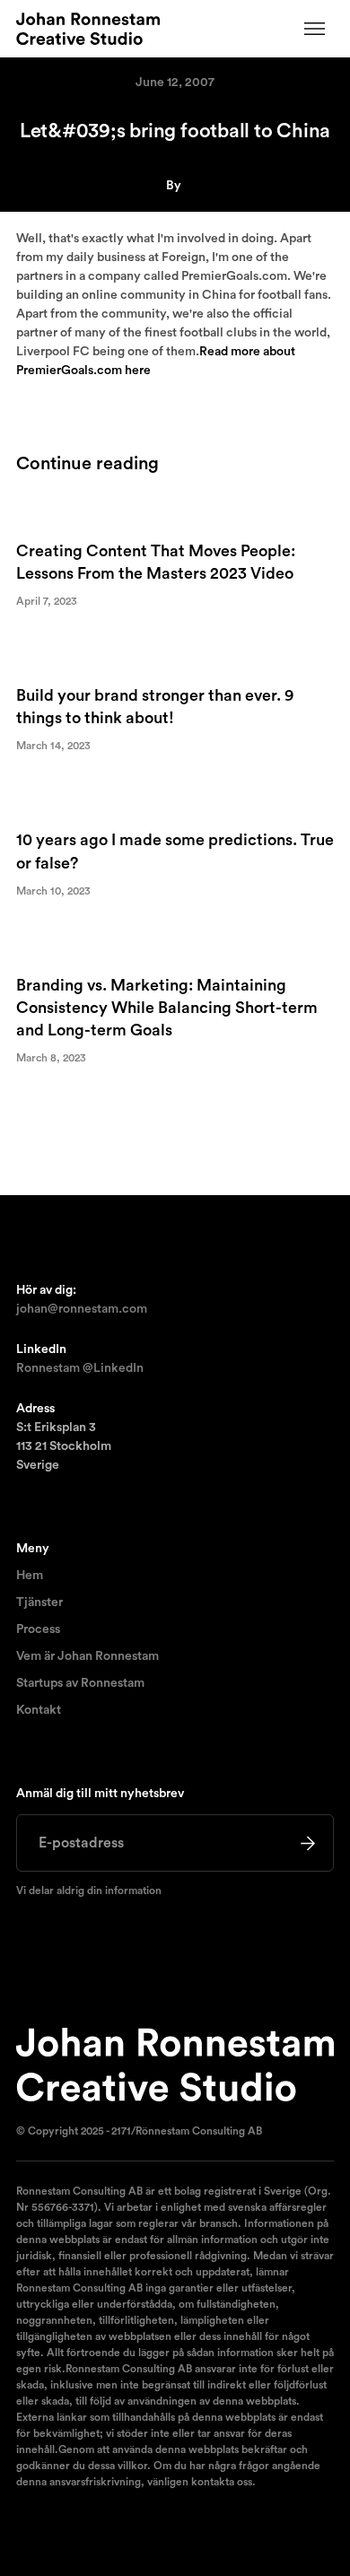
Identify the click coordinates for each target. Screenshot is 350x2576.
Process (38, 1629)
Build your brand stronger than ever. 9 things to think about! (155, 707)
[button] (315, 29)
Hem (30, 1576)
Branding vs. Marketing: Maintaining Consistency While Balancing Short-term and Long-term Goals (167, 1008)
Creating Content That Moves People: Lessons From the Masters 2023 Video (156, 562)
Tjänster (39, 1602)
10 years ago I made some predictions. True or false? (175, 851)
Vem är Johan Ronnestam (87, 1656)
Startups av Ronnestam (80, 1683)
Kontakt (39, 1710)
